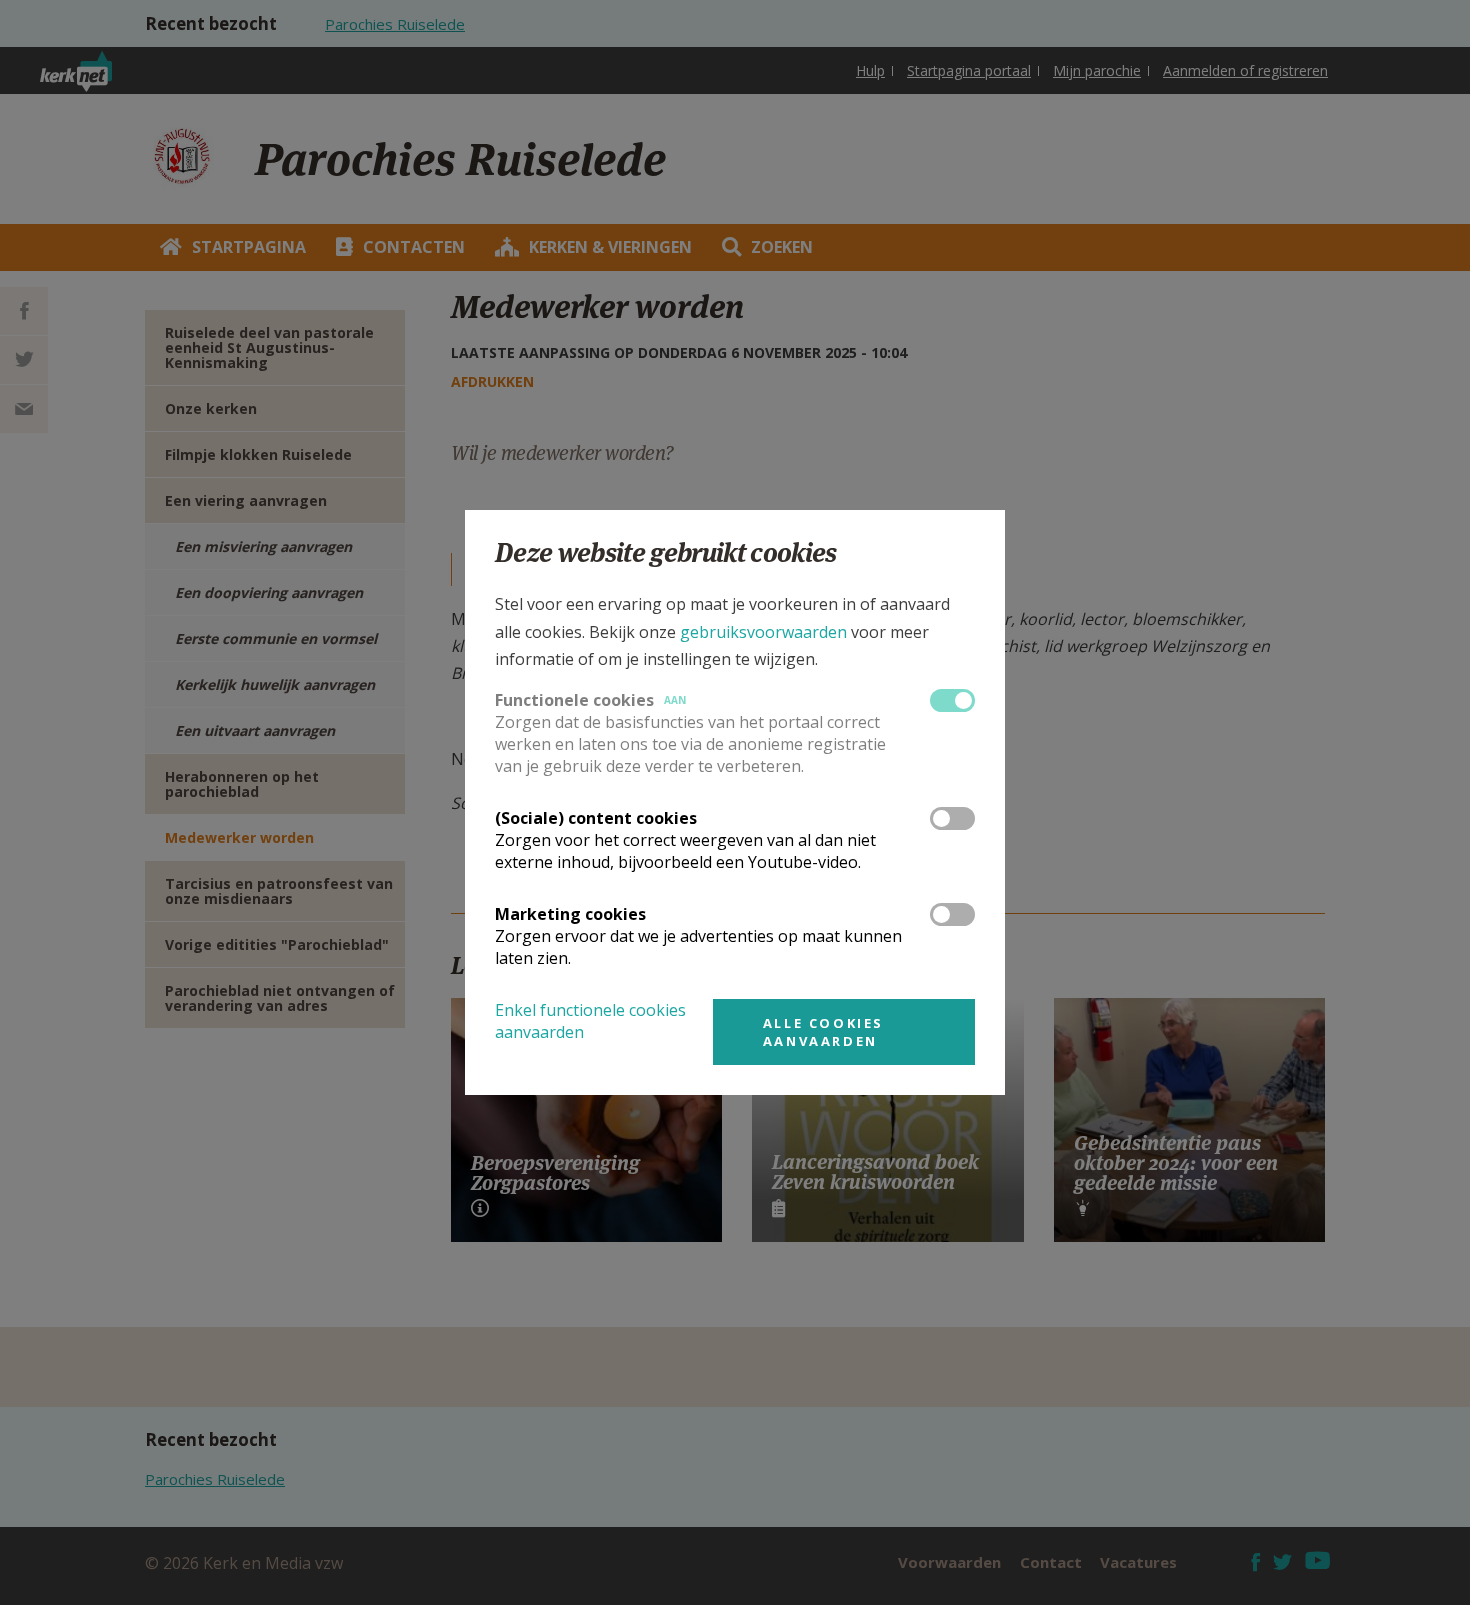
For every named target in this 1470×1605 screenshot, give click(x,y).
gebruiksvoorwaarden (763, 632)
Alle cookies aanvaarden (823, 1032)
